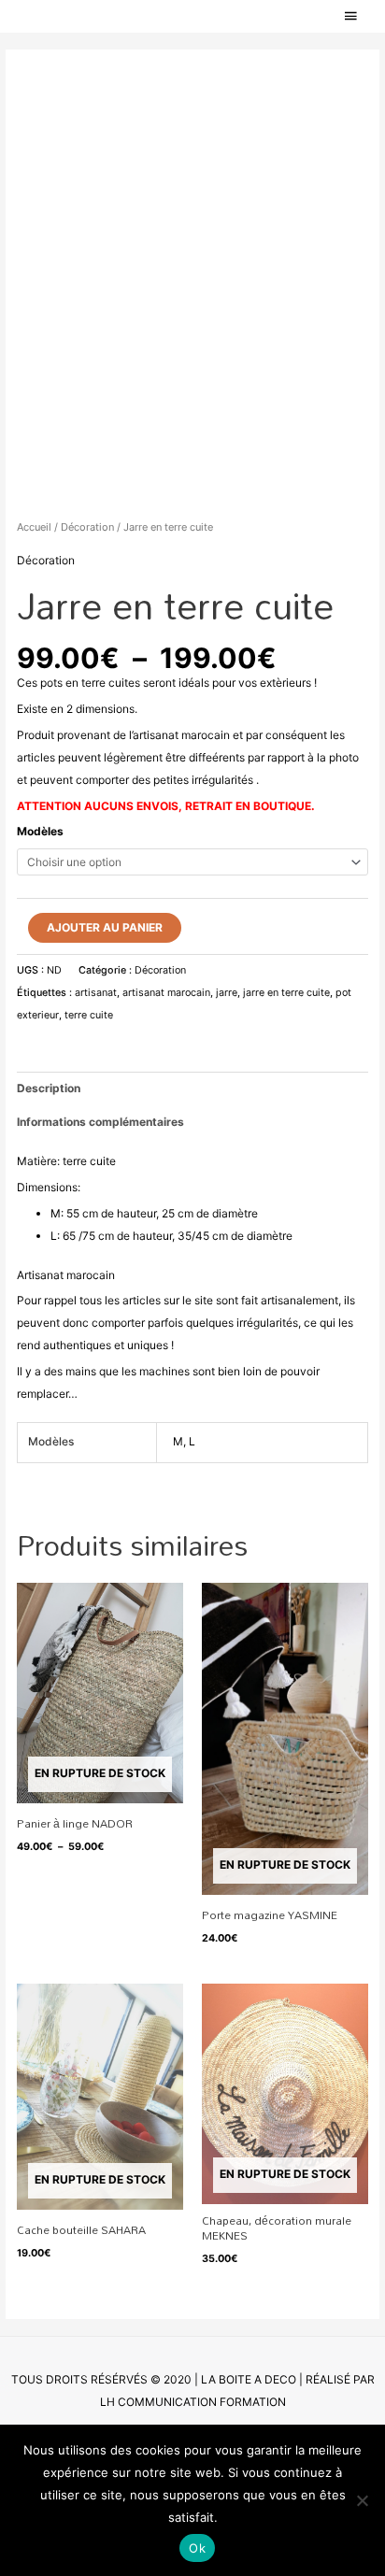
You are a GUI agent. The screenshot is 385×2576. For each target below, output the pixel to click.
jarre (227, 993)
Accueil (34, 527)
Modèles (40, 831)
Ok (197, 2548)
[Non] (362, 2500)
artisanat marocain (166, 993)
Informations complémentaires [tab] (100, 1122)
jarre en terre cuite (286, 993)
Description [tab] (49, 1088)
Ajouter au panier (105, 927)
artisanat (96, 993)
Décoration (87, 527)
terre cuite (89, 1015)
